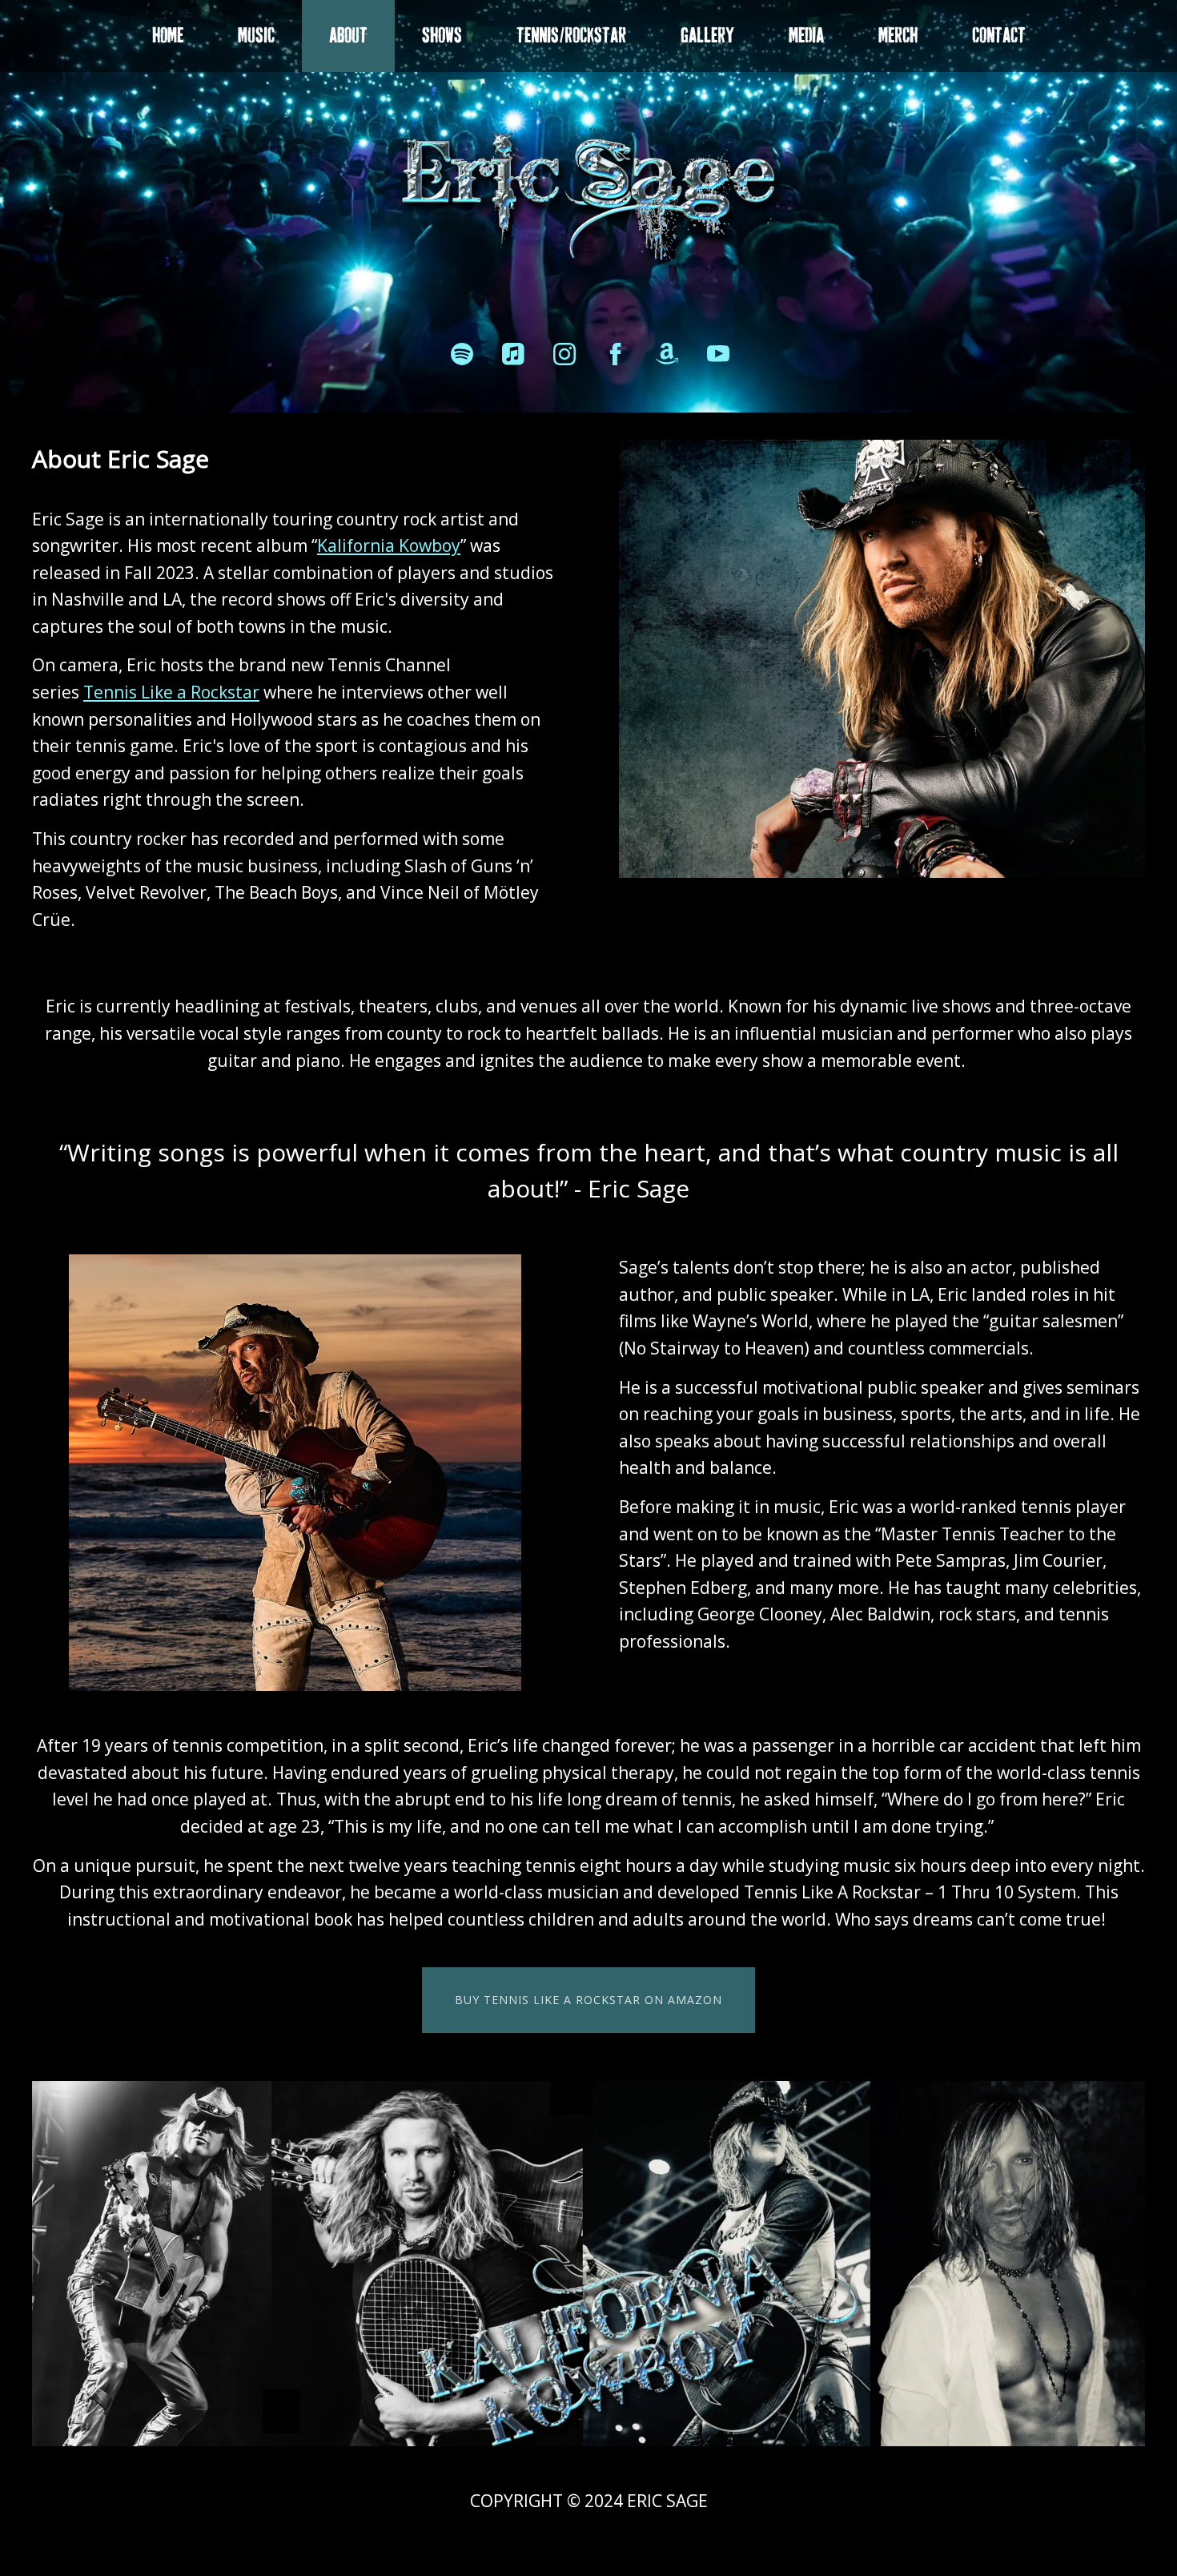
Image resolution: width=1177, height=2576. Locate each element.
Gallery (707, 36)
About (348, 36)
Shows (442, 36)
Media (806, 36)
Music (256, 36)
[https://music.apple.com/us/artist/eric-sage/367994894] (513, 354)
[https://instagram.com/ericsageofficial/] (564, 354)
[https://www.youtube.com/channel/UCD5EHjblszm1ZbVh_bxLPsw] (718, 354)
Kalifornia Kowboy (389, 545)
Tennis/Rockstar (571, 36)
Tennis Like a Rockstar (171, 692)
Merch (898, 36)
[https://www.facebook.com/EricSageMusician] (616, 354)
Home (168, 36)
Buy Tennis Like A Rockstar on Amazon (588, 2000)
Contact (999, 36)
